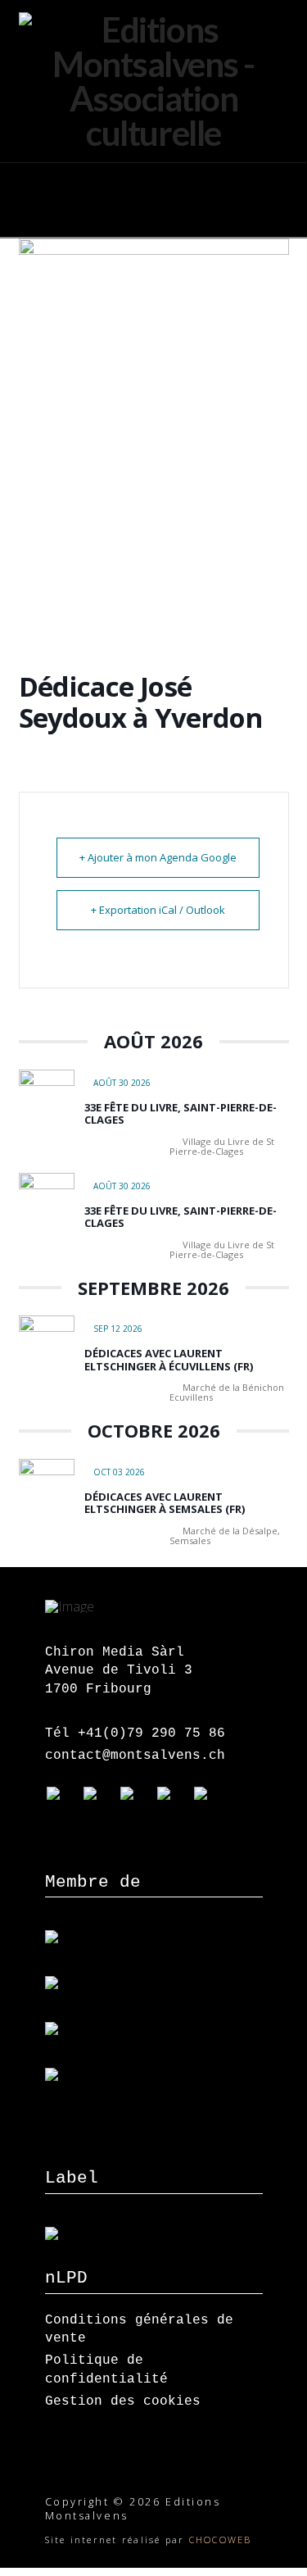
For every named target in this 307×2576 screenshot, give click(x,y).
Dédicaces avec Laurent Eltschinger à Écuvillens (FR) (169, 1360)
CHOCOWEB (221, 2540)
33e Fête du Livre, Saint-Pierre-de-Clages (181, 1114)
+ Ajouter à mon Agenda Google (158, 857)
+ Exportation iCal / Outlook (158, 910)
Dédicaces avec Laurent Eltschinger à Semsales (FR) (165, 1503)
